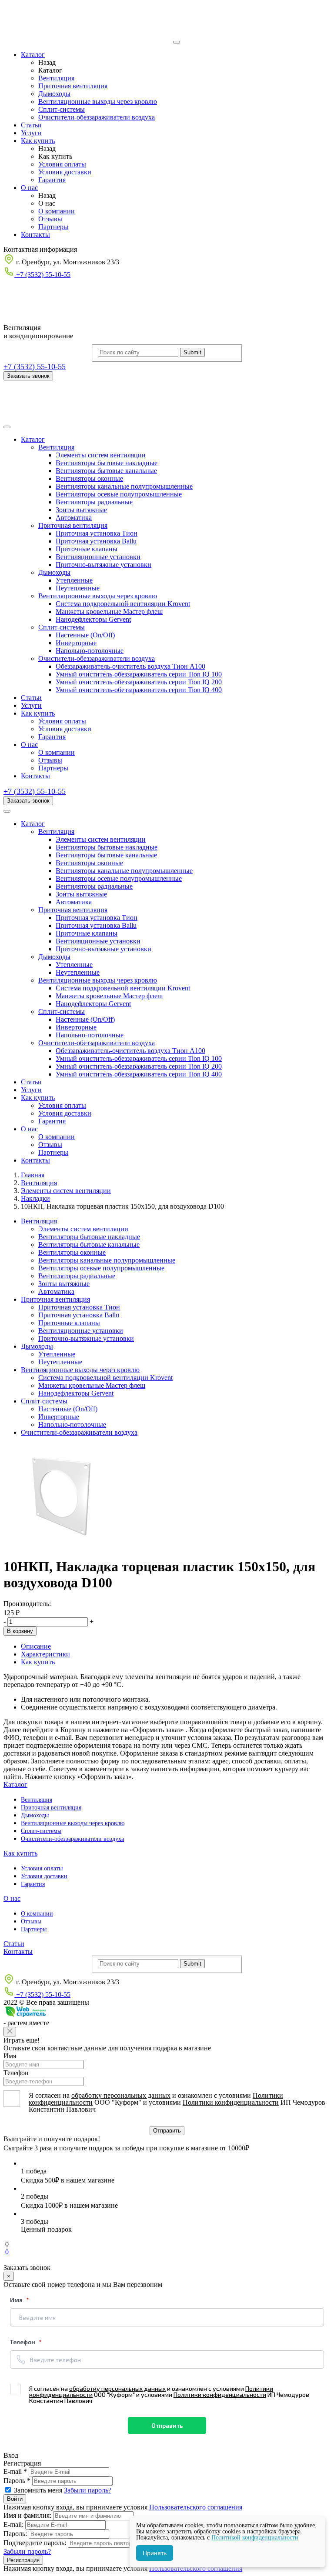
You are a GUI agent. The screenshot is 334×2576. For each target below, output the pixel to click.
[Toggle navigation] (7, 427)
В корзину (20, 1631)
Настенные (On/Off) (85, 635)
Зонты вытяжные (81, 510)
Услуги (31, 133)
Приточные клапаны (87, 549)
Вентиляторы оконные (89, 478)
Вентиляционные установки (98, 557)
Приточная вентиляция (73, 86)
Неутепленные (78, 588)
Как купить (38, 141)
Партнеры (53, 227)
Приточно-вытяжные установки (104, 565)
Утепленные (74, 580)
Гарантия (52, 180)
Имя (10, 2056)
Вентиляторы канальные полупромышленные (124, 486)
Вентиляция (56, 78)
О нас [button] (29, 745)
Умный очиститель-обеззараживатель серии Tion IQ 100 (139, 674)
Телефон (16, 2073)
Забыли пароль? (88, 2490)
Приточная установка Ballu (96, 541)
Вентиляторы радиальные (94, 502)
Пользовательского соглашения (196, 2507)
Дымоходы (54, 94)
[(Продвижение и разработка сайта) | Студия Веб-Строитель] (25, 2015)
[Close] (10, 2032)
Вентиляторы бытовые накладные (107, 463)
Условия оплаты (62, 164)
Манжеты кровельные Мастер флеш (109, 612)
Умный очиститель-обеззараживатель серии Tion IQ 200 (139, 682)
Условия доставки (65, 172)
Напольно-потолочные (90, 651)
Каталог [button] (33, 439)
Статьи (31, 125)
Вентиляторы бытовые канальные (106, 471)
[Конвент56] (87, 40)
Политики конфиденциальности (231, 2102)
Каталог (33, 55)
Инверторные (76, 643)
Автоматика (74, 518)
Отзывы (50, 219)
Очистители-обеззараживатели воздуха (97, 117)
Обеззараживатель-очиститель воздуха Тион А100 (130, 666)
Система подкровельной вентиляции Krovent (123, 604)
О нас (29, 188)
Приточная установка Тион (97, 533)
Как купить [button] (38, 713)
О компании (57, 211)
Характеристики (45, 1654)
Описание (36, 1646)
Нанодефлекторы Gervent (93, 619)
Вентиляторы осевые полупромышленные (119, 494)
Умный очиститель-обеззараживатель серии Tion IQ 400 (139, 690)
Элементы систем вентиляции (101, 455)
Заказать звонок (28, 376)
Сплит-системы (62, 109)
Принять (155, 2553)
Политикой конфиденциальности (255, 2538)
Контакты (35, 235)
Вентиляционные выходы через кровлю (98, 102)
